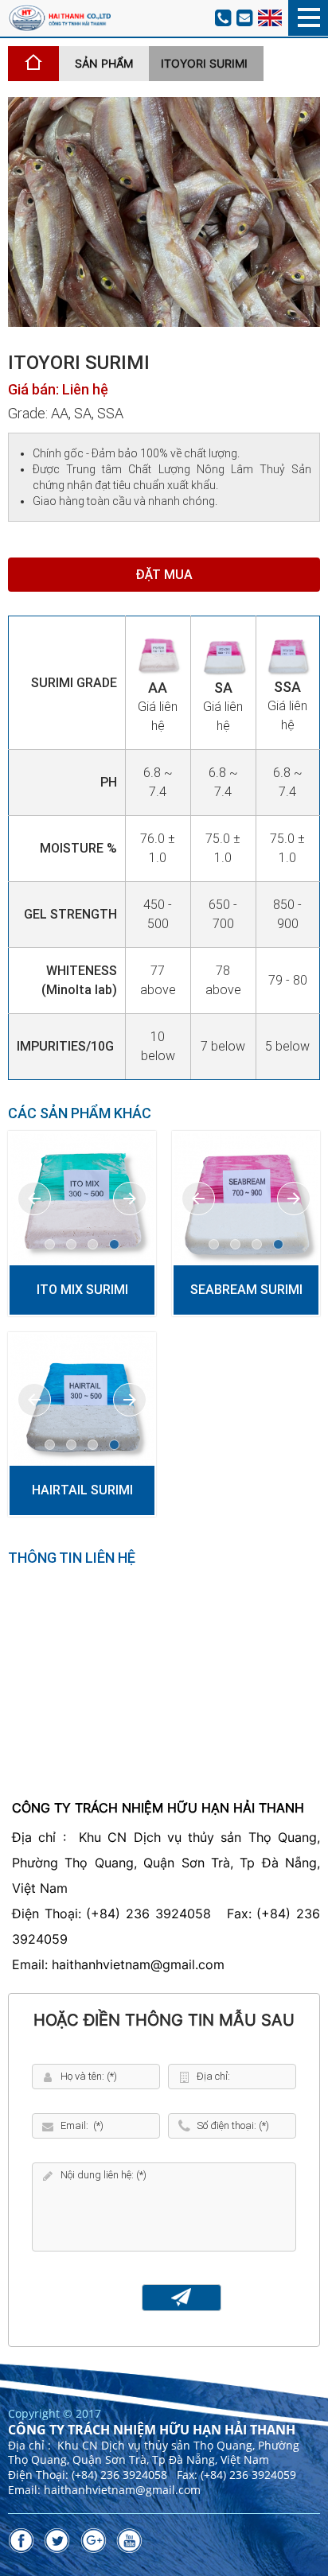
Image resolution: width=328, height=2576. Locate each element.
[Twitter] (57, 2541)
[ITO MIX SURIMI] (82, 1199)
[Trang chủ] (33, 64)
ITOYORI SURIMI (204, 63)
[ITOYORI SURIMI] (164, 211)
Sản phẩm (104, 63)
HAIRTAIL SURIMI (82, 1490)
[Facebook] (21, 2541)
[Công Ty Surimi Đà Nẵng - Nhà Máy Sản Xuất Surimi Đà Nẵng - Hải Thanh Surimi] (59, 17)
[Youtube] (129, 2541)
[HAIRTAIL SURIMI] (82, 1400)
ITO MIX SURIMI (82, 1290)
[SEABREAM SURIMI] (246, 1199)
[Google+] (93, 2541)
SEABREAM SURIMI (246, 1290)
